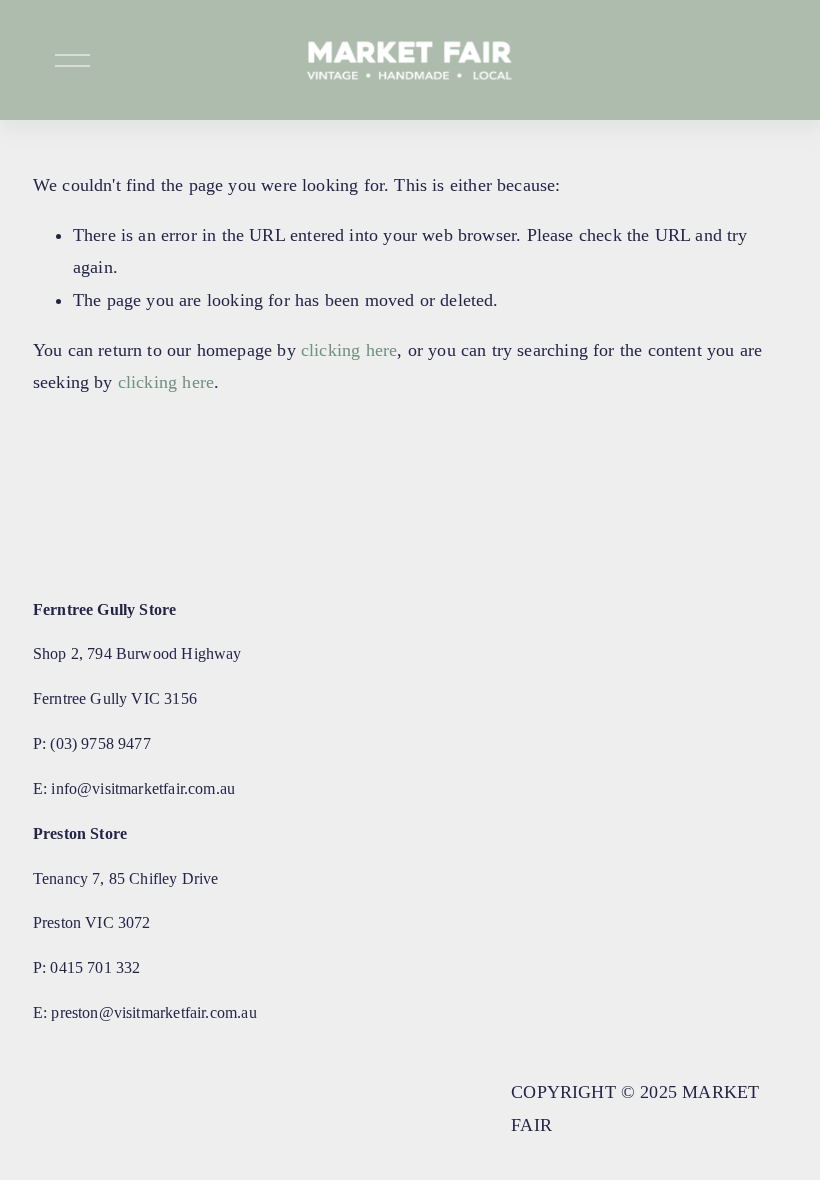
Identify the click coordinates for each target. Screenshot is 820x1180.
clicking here (349, 350)
